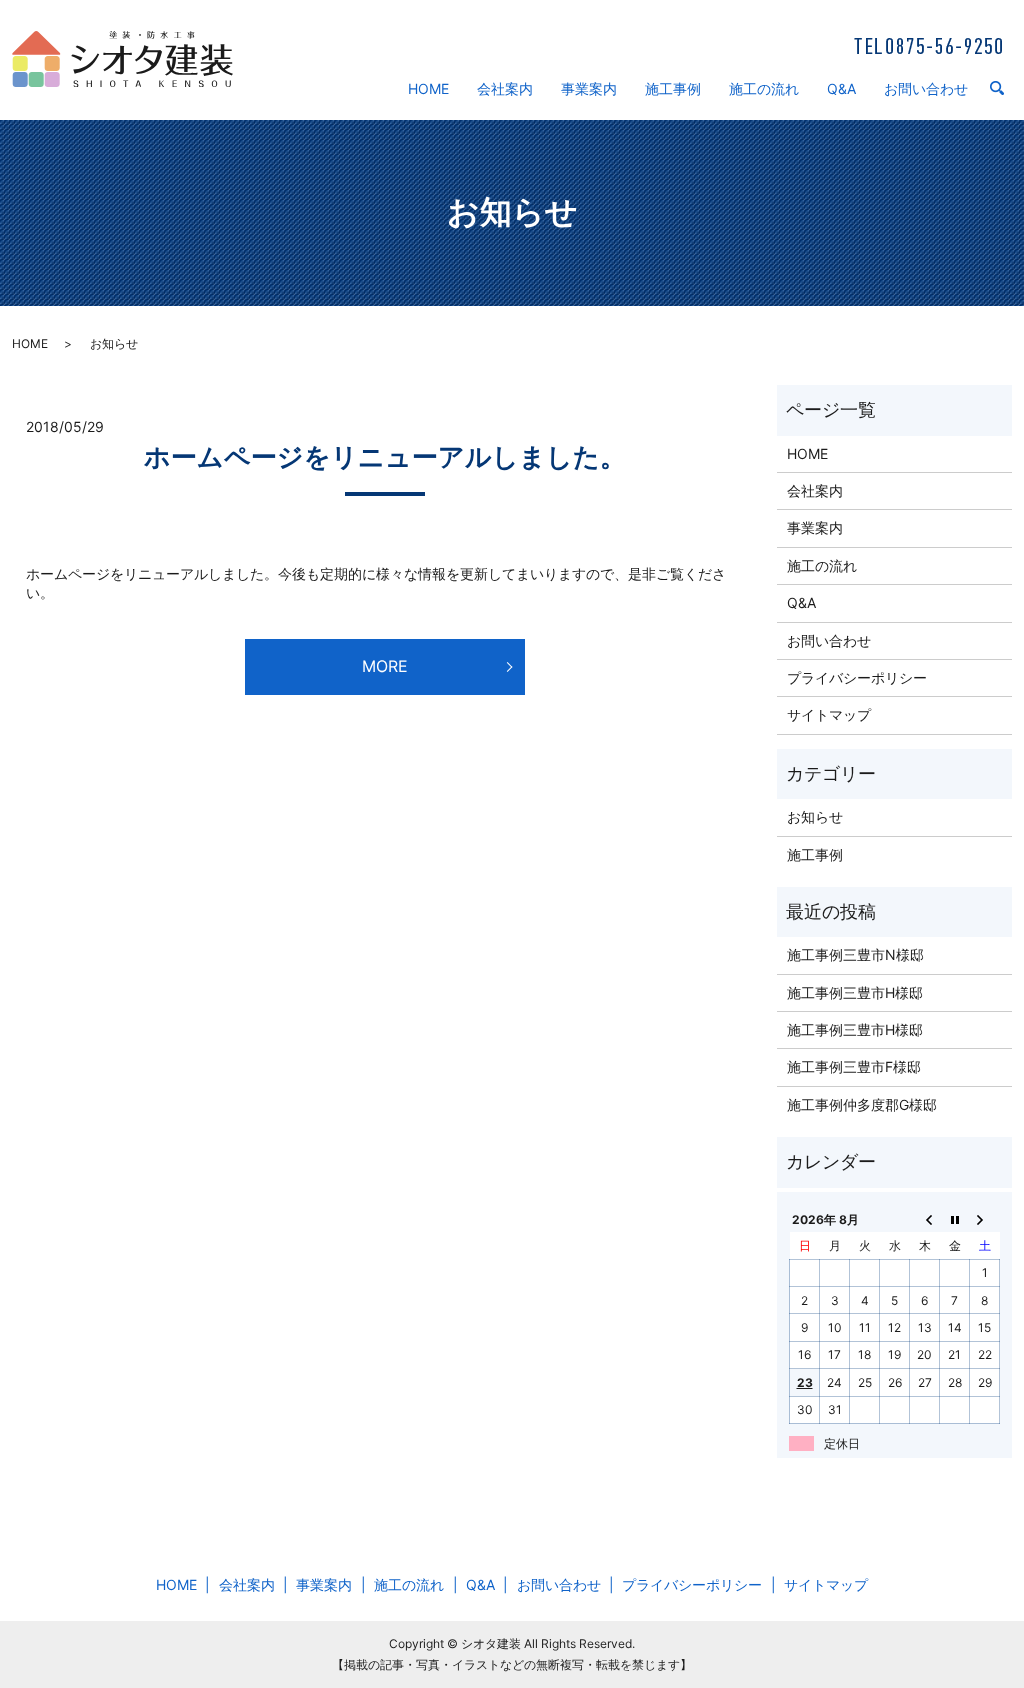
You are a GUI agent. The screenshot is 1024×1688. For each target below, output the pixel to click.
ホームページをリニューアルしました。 (385, 456)
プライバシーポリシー (857, 677)
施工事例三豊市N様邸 (855, 954)
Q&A (841, 88)
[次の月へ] (985, 1219)
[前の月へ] (925, 1219)
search (1005, 89)
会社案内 (505, 88)
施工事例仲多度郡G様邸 (862, 1104)
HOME (428, 88)
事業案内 (589, 88)
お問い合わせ (926, 88)
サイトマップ (829, 714)
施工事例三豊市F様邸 (854, 1066)
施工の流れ (764, 88)
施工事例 (673, 88)
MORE (385, 666)
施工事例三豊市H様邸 (855, 992)
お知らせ (815, 816)
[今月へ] (955, 1219)
